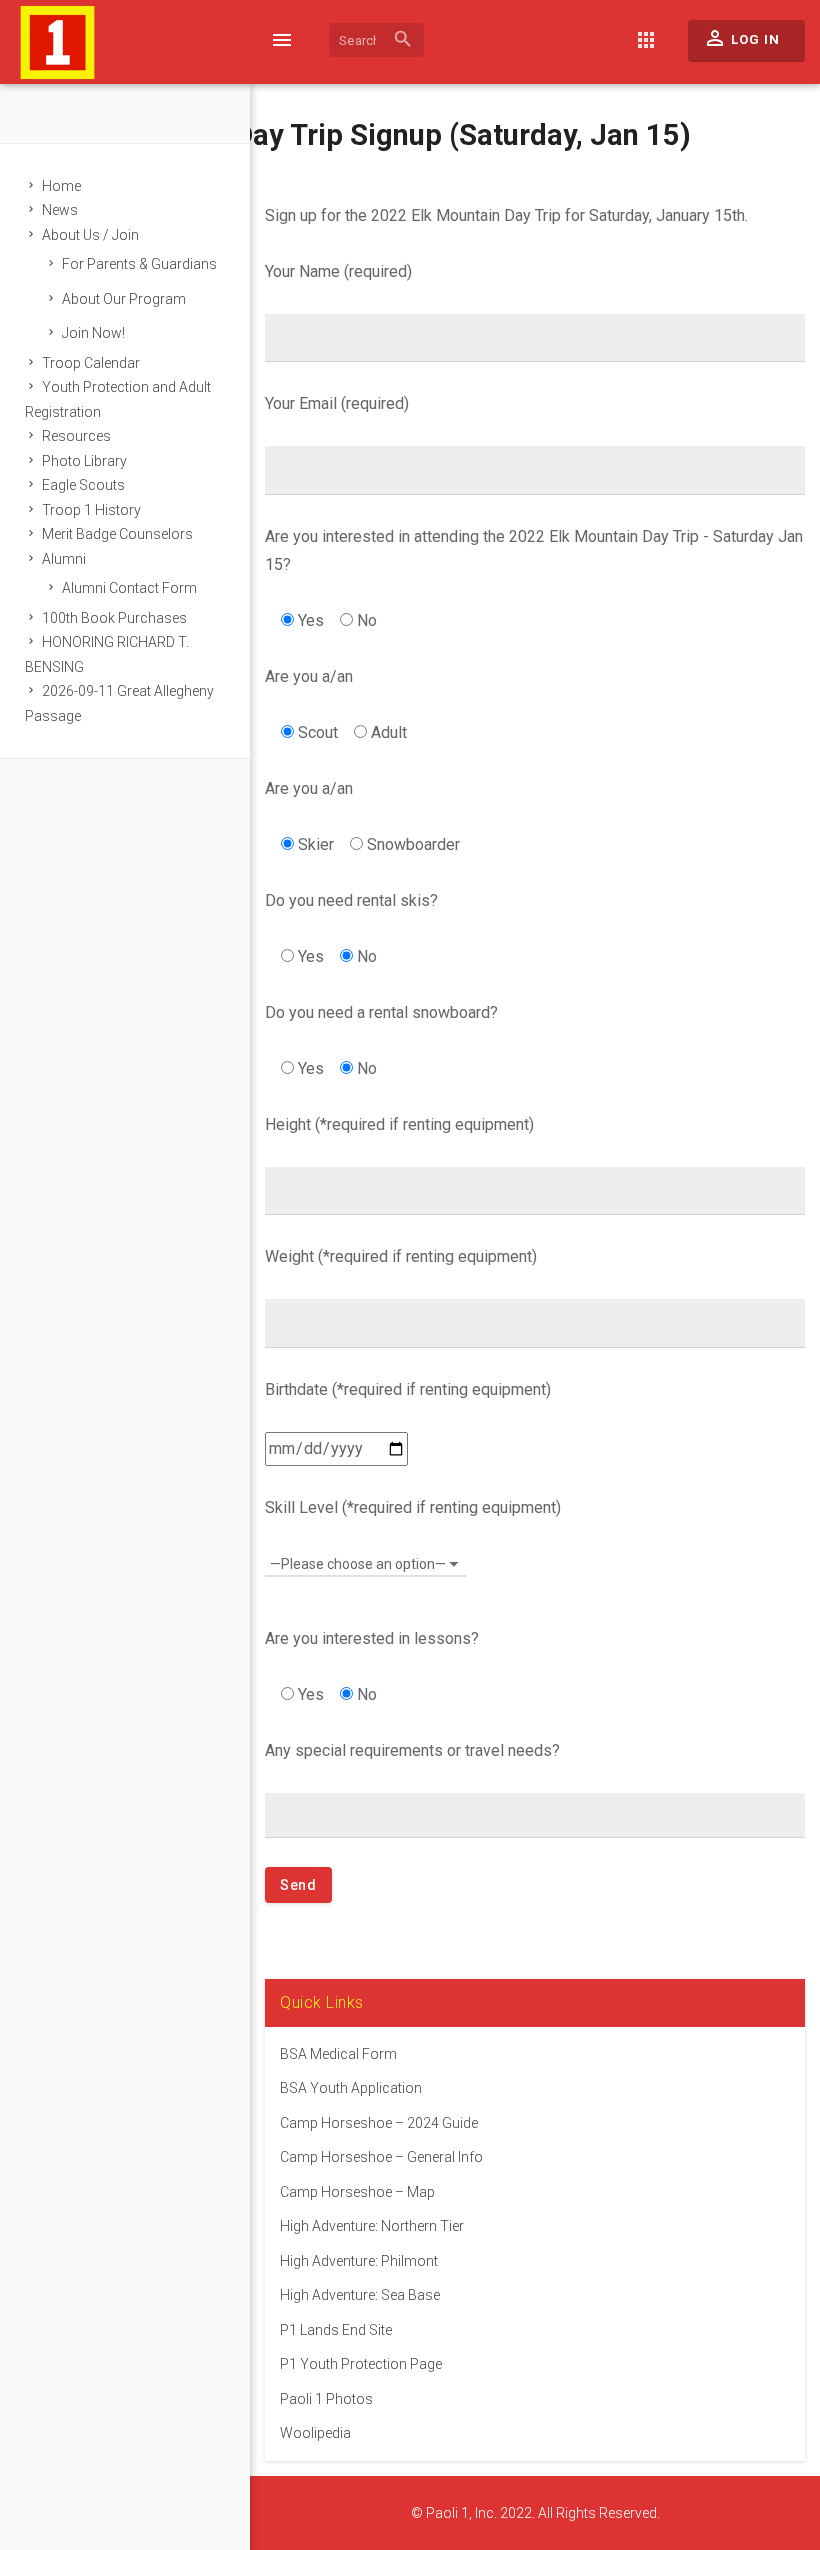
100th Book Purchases (114, 618)
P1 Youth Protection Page (361, 2364)
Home (61, 186)
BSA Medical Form (338, 2054)
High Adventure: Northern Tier (372, 2226)
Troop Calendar (91, 363)
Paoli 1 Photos (326, 2399)
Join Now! (93, 333)
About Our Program (124, 299)
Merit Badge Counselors (117, 534)
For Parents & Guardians (139, 264)
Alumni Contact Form (129, 588)
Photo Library (84, 461)
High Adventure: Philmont (359, 2261)
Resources (76, 436)
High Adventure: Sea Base (360, 2295)
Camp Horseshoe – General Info (381, 2157)
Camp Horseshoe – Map (357, 2192)
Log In (741, 38)
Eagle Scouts (83, 485)
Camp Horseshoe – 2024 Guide (379, 2123)
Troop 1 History (91, 510)
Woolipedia (315, 2433)
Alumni (64, 559)
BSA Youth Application (351, 2088)
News (60, 210)
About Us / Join (90, 235)
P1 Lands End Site (336, 2330)
